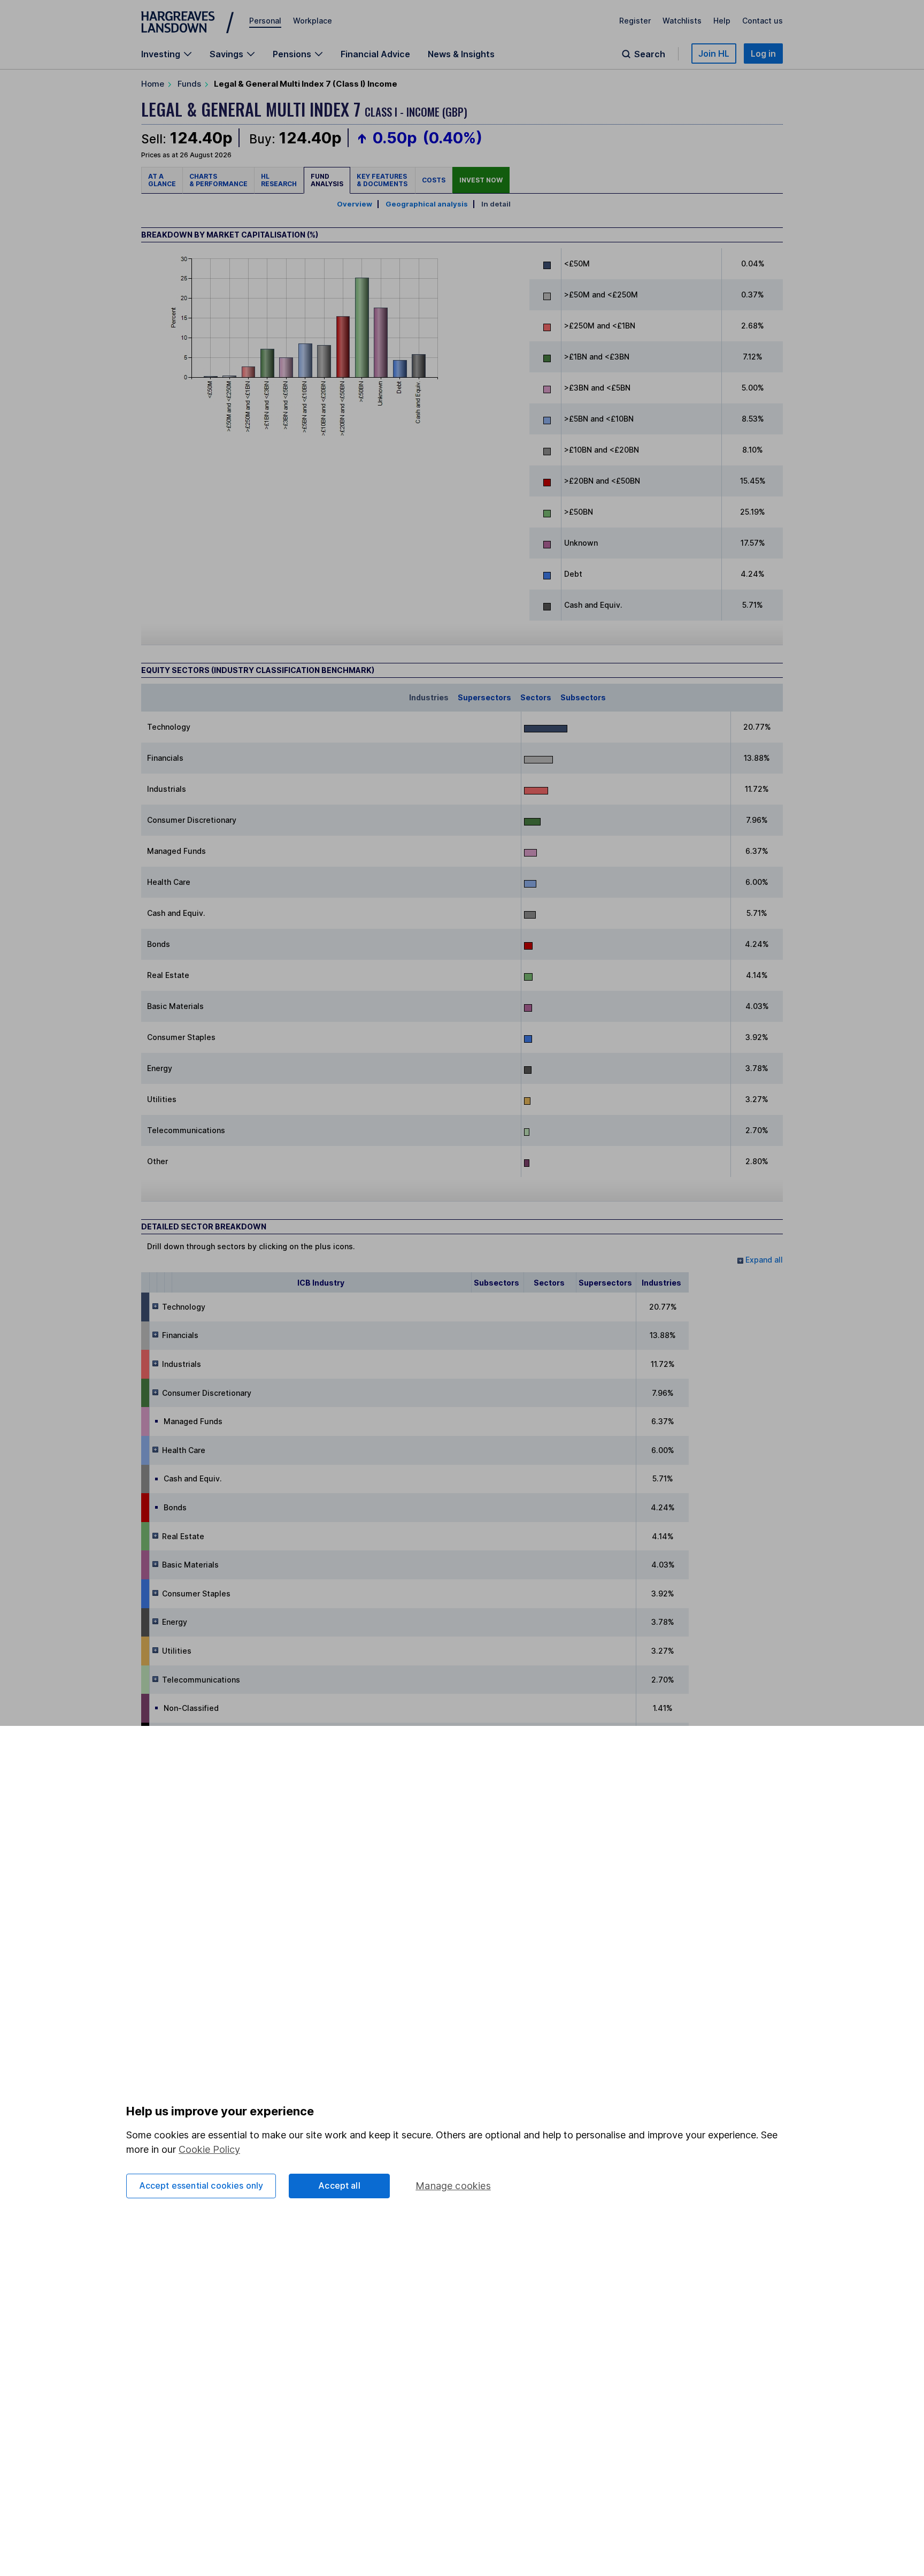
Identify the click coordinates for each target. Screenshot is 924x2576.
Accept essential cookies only (201, 2185)
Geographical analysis (427, 204)
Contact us (763, 21)
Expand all (763, 1260)
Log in (763, 53)
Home (153, 84)
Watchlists (682, 21)
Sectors (536, 697)
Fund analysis (327, 180)
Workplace (313, 21)
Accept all (339, 2185)
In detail (496, 204)
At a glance (162, 180)
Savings (226, 54)
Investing (161, 54)
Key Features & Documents (383, 180)
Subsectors (583, 697)
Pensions (292, 54)
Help (722, 21)
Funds (189, 84)
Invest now (481, 180)
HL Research (279, 180)
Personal (265, 21)
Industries (429, 697)
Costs (434, 180)
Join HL (714, 53)
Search (650, 54)
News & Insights (461, 54)
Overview (355, 204)
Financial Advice (375, 54)
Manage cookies (453, 2186)
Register (635, 21)
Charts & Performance (218, 180)
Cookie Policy (209, 2149)
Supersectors (484, 697)
